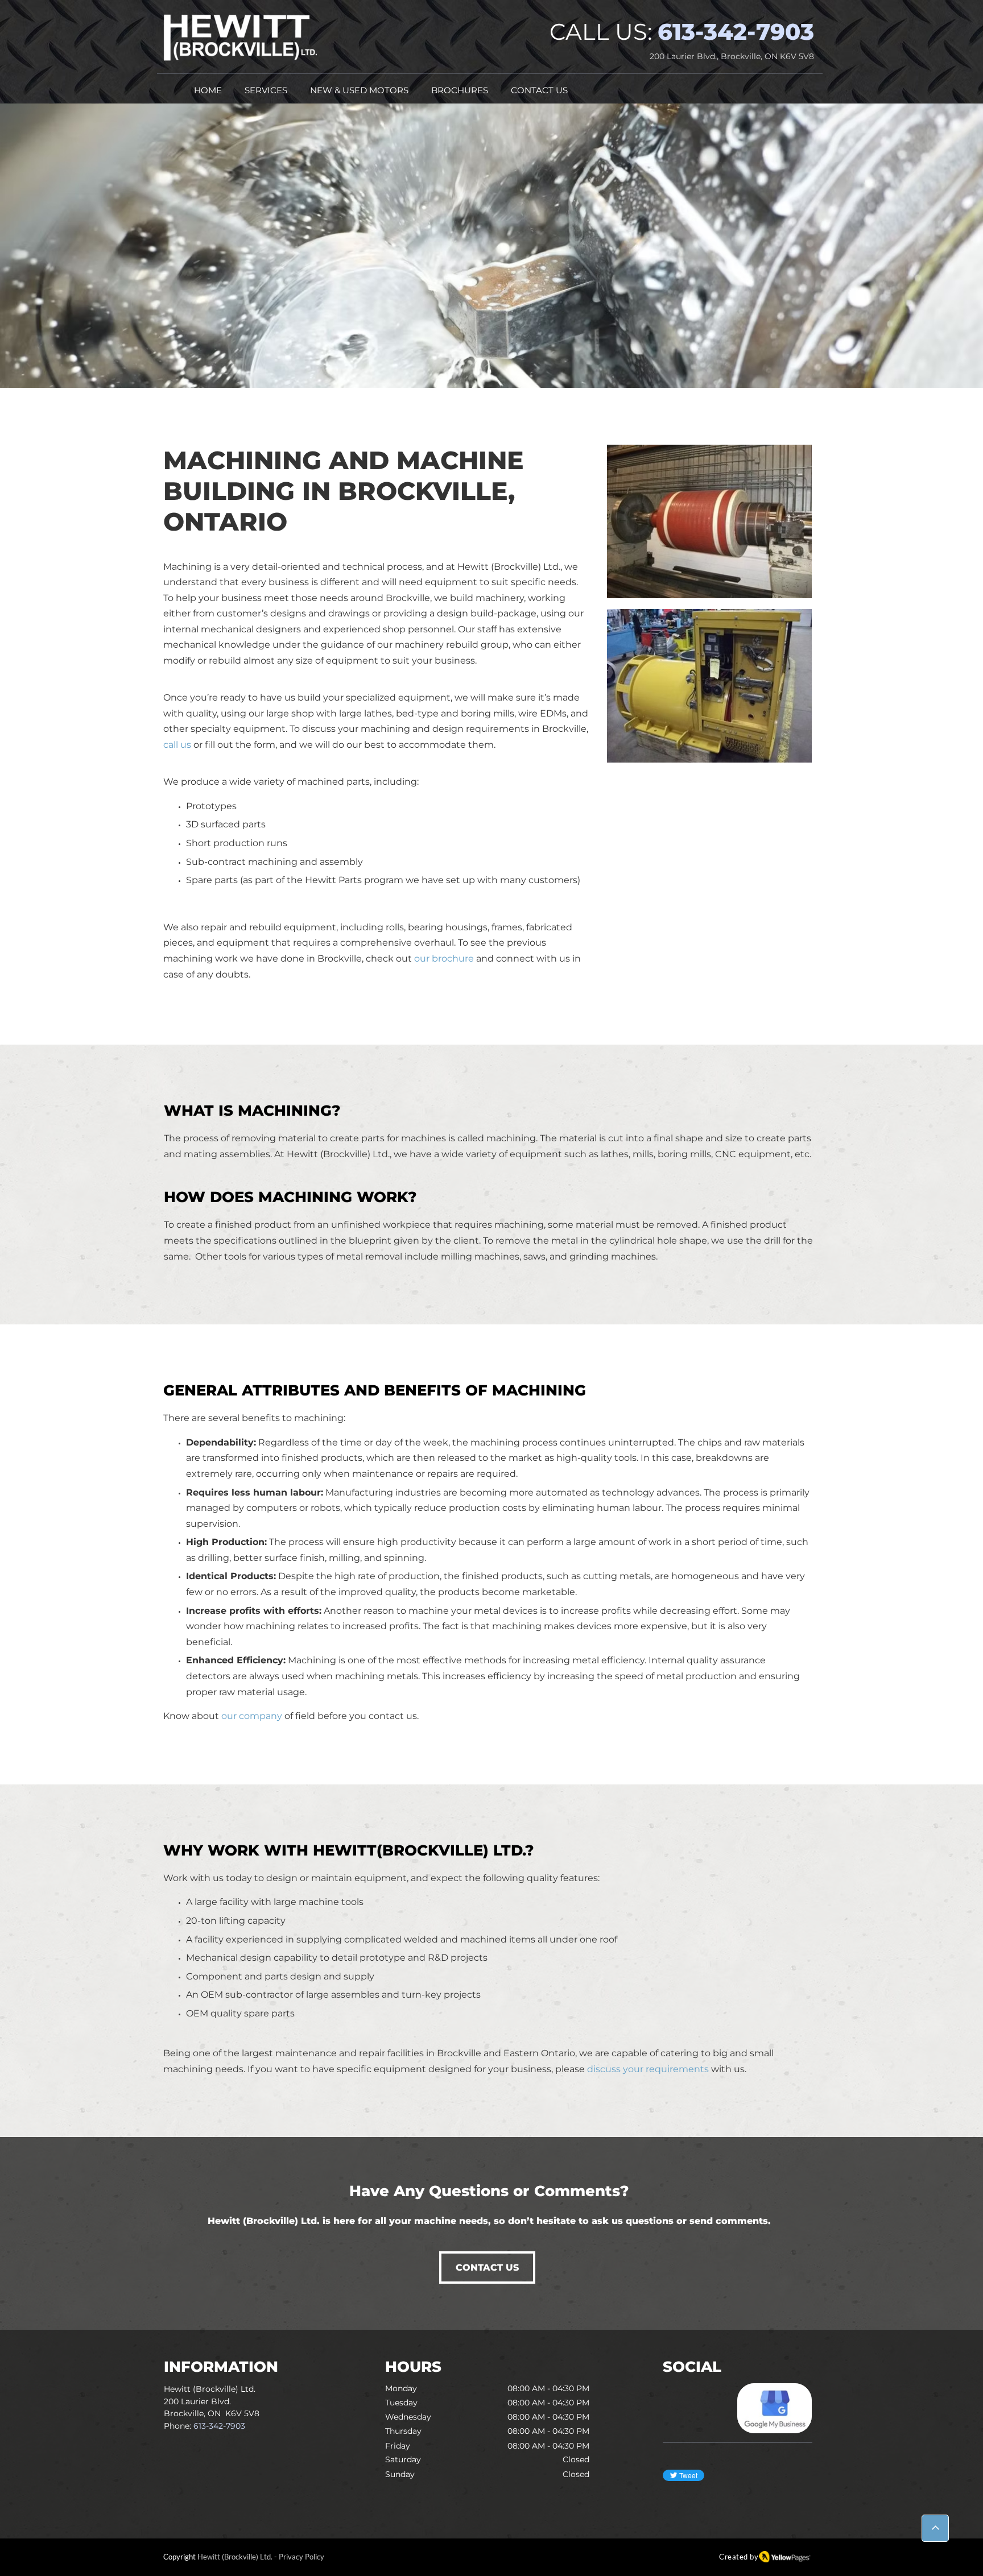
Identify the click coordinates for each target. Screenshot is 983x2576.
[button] (266, 91)
